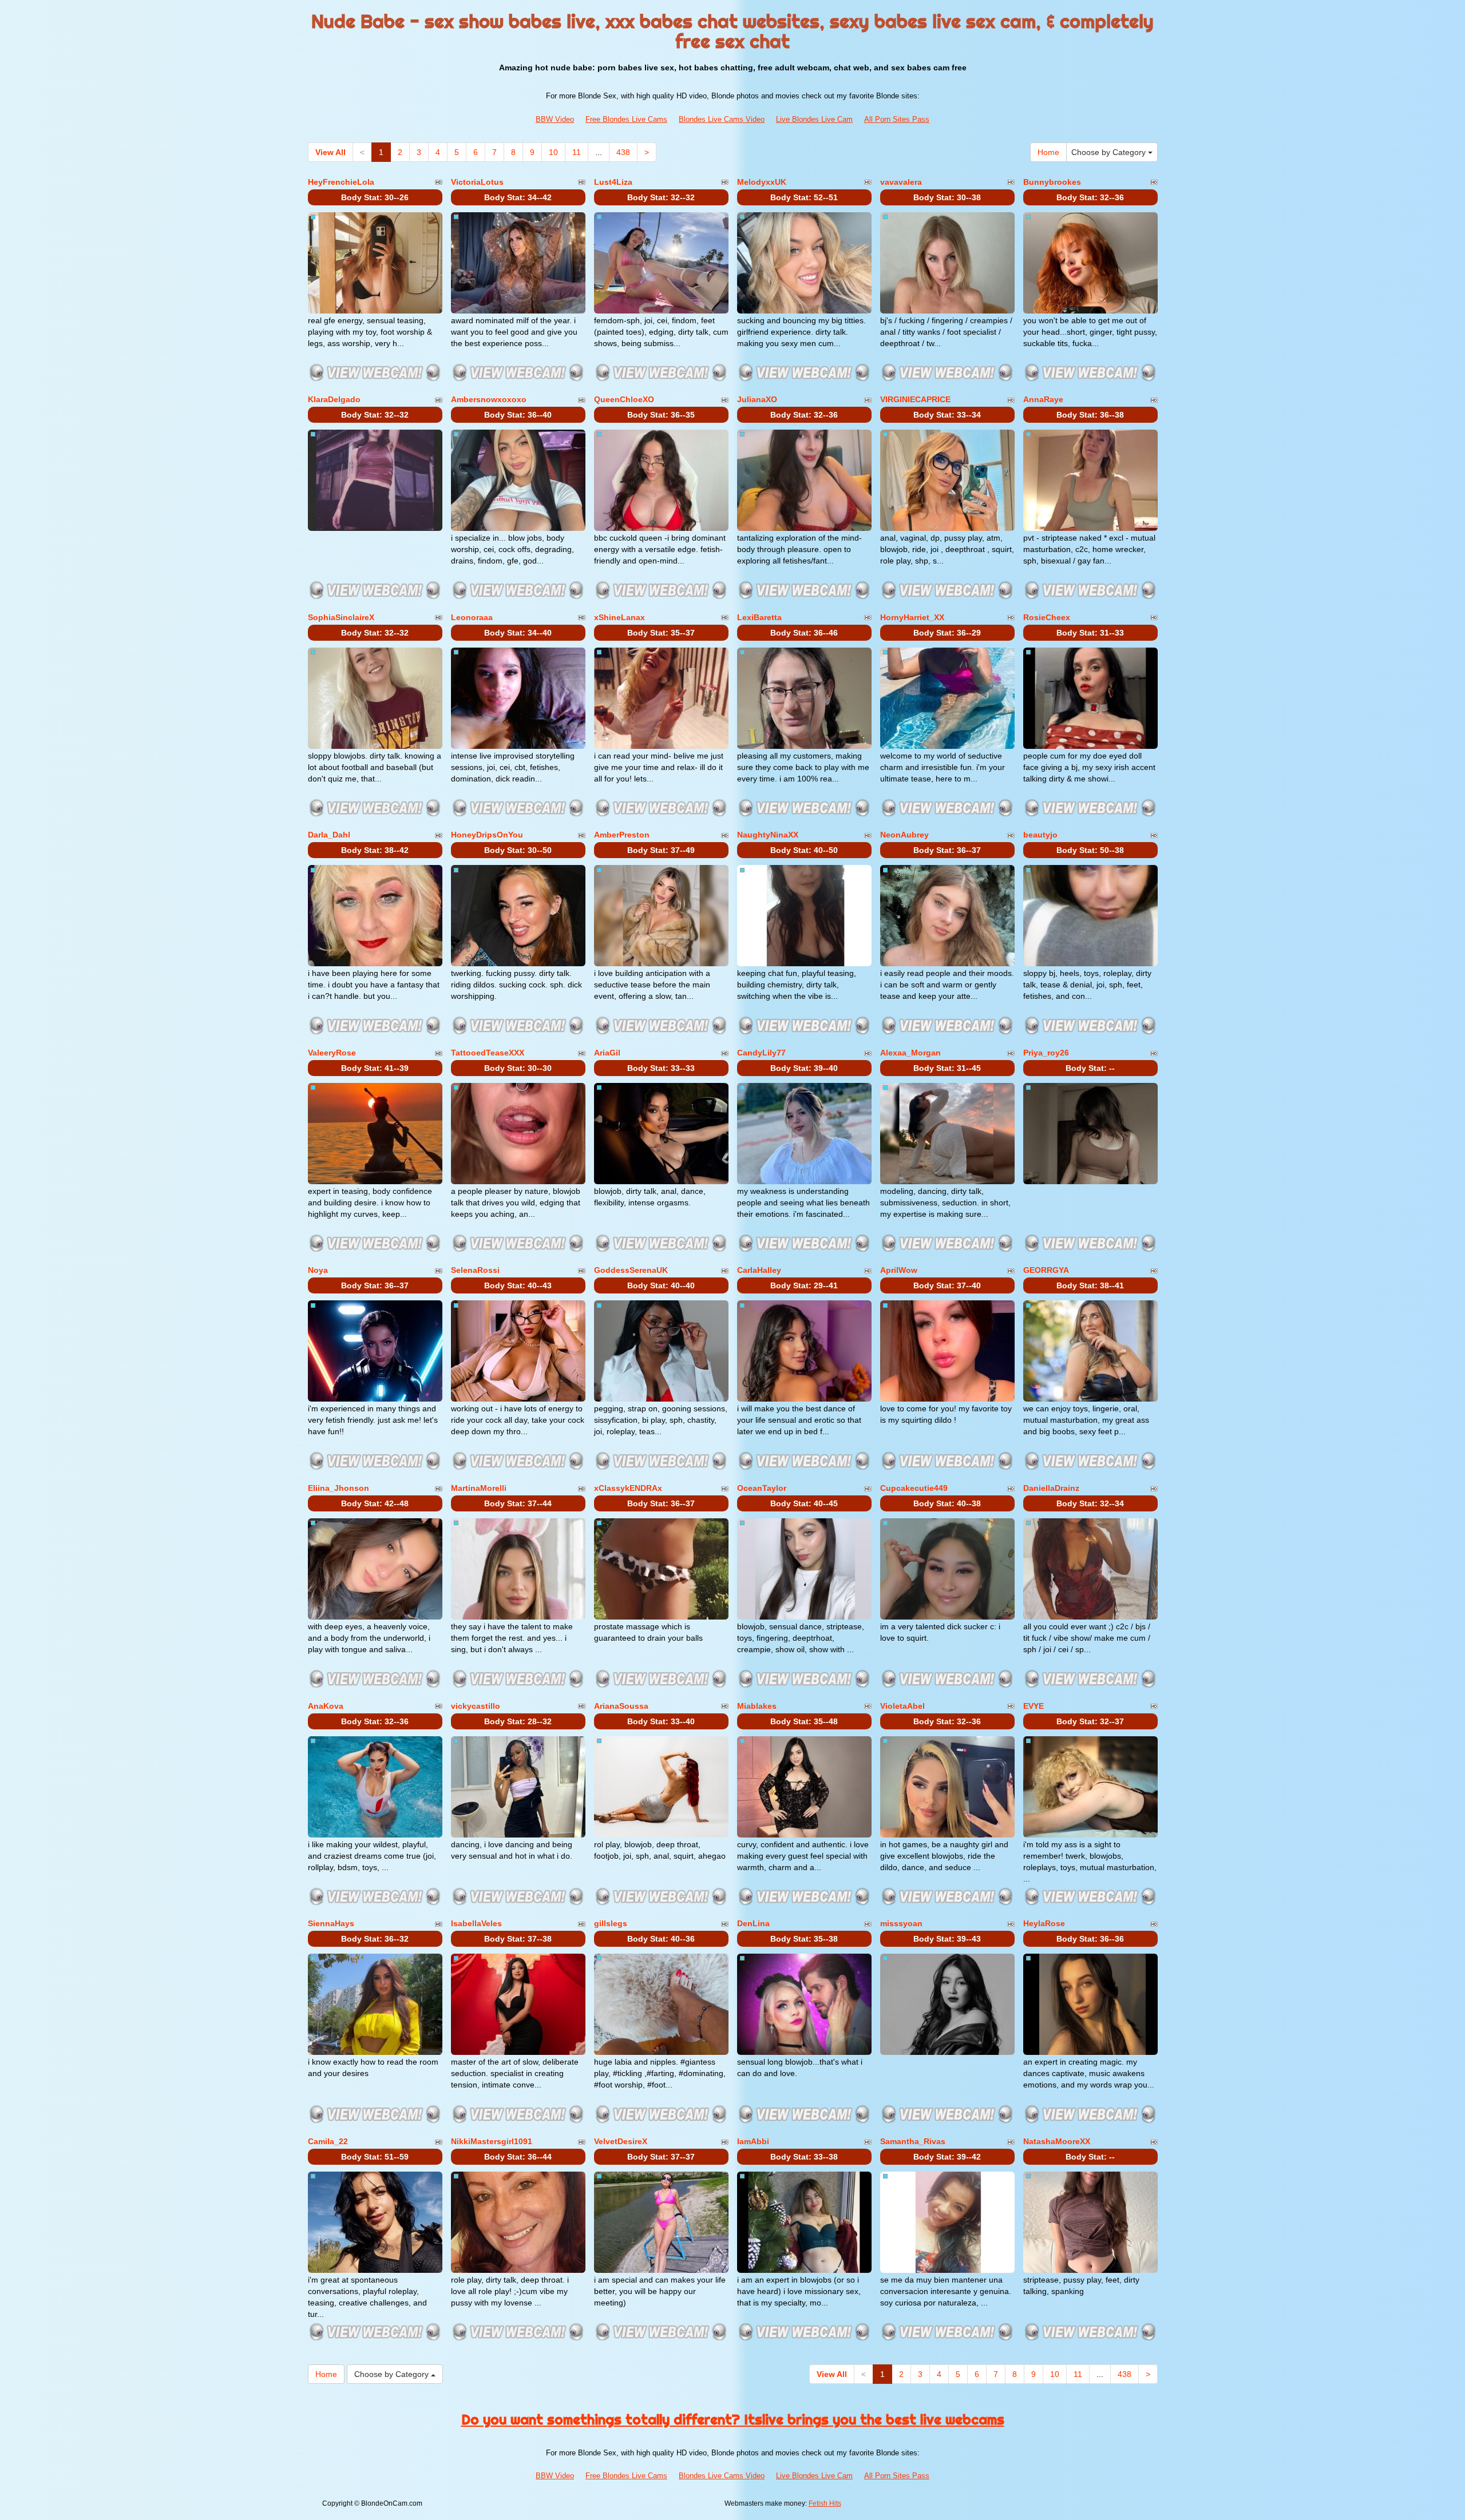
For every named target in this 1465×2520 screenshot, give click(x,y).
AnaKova (326, 1706)
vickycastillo (476, 1706)
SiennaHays (331, 1923)
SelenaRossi (475, 1270)
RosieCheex (1047, 617)
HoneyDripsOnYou (487, 835)
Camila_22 (328, 2141)
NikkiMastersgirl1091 (492, 2141)
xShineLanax (619, 617)
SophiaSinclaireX (341, 617)
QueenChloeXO (624, 399)
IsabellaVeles (476, 1923)
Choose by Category (1110, 152)
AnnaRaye (1043, 399)
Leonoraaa (472, 617)
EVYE (1034, 1706)
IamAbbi (753, 2141)
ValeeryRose (332, 1053)
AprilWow (899, 1270)
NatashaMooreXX (1057, 2141)
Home (1048, 152)
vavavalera (901, 182)
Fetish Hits (825, 2503)
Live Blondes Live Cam (814, 119)
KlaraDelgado (334, 399)
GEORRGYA (1046, 1270)
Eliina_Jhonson (338, 1488)
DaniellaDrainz (1051, 1488)
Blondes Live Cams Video (722, 119)
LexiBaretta (759, 617)
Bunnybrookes (1052, 182)
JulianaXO (757, 399)
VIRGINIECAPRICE (915, 399)
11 (577, 152)
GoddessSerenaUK (631, 1270)
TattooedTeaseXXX (488, 1053)
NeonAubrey (904, 835)
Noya (318, 1270)
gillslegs (611, 1923)
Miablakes (757, 1706)
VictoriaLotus (477, 182)
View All (330, 152)
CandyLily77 (761, 1053)
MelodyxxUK (762, 182)
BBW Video (555, 119)
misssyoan (901, 1923)
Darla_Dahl (329, 835)
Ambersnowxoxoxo (489, 399)
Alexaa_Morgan (910, 1053)
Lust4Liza (613, 182)
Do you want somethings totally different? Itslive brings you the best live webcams (733, 2419)
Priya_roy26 (1046, 1053)
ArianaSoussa (621, 1706)
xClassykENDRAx (628, 1488)
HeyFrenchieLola (341, 182)
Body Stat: (375, 197)
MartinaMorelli (479, 1488)
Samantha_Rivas (913, 2141)
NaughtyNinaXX (768, 835)
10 (553, 152)
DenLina (753, 1923)
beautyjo (1040, 835)
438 (623, 152)
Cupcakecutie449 (914, 1488)
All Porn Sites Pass (897, 119)
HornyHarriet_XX (912, 617)
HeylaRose (1044, 1923)
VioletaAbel (902, 1706)
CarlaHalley (759, 1270)
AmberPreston (622, 835)
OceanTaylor (762, 1488)
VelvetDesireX (621, 2141)
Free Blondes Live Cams (626, 119)
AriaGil (607, 1053)
